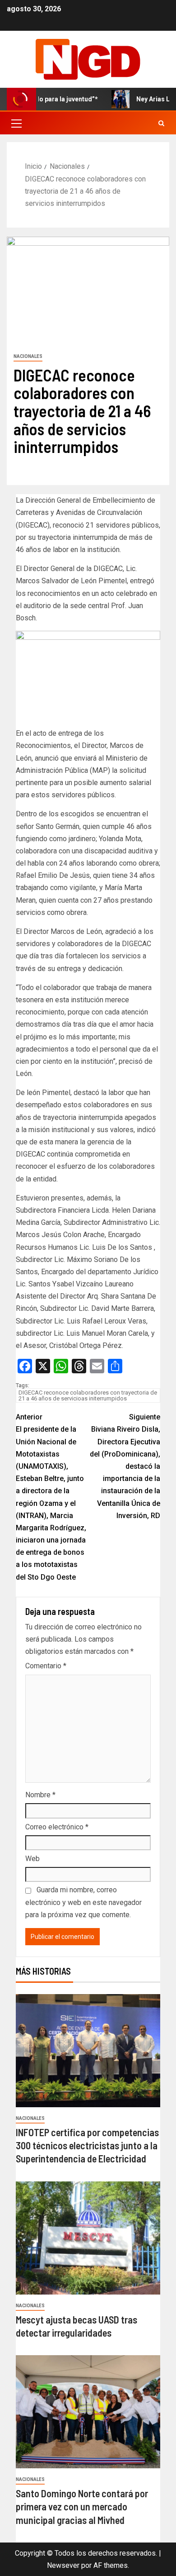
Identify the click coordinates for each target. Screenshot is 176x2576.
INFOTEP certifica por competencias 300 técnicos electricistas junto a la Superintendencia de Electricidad (87, 2145)
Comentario (46, 1666)
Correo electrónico (57, 1827)
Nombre (40, 1795)
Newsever (63, 2565)
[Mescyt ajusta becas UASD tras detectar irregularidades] (88, 2238)
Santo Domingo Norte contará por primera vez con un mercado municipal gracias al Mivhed (82, 2507)
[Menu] (16, 123)
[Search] (161, 123)
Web (32, 1859)
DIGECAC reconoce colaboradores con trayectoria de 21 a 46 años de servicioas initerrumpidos (88, 1395)
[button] (16, 123)
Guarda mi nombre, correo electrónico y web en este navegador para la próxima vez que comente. (83, 1902)
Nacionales (28, 356)
